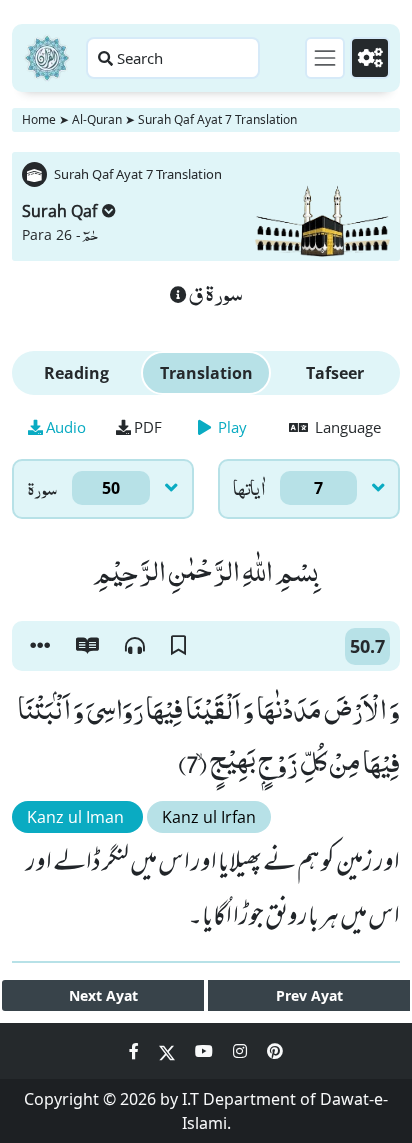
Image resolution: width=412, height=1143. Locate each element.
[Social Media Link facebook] (136, 1051)
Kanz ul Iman (77, 817)
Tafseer (335, 373)
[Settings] (370, 58)
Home (39, 119)
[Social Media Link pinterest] (275, 1051)
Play (230, 427)
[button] (40, 646)
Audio (66, 427)
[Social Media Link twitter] (169, 1051)
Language (346, 427)
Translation (206, 373)
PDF (148, 427)
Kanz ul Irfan (209, 817)
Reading (76, 373)
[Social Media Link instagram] (242, 1051)
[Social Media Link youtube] (206, 1051)
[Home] (47, 58)
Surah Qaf (59, 211)
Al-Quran (97, 119)
